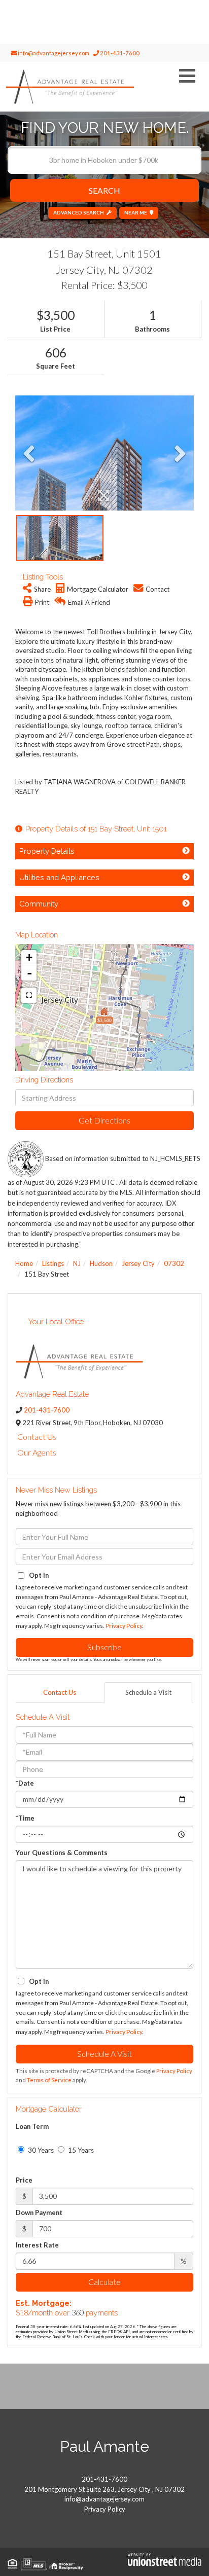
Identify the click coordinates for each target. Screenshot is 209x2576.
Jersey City (138, 1263)
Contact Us (37, 1437)
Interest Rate (37, 2245)
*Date (25, 1783)
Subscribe (104, 1647)
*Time (25, 1818)
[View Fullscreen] (29, 995)
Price (24, 2180)
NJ (77, 1263)
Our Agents (37, 1452)
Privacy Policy (124, 1626)
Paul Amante (104, 2446)
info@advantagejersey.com (53, 53)
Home (24, 1263)
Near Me (136, 212)
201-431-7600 (119, 53)
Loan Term (32, 2126)
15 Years (80, 2150)
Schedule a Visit (148, 1692)
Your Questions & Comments (62, 1853)
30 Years (40, 2150)
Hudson (101, 1263)
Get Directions (104, 1120)
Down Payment (39, 2212)
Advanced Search (79, 212)
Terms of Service (49, 2080)
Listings (53, 1263)
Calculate (104, 2282)
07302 (174, 1263)
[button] (104, 190)
